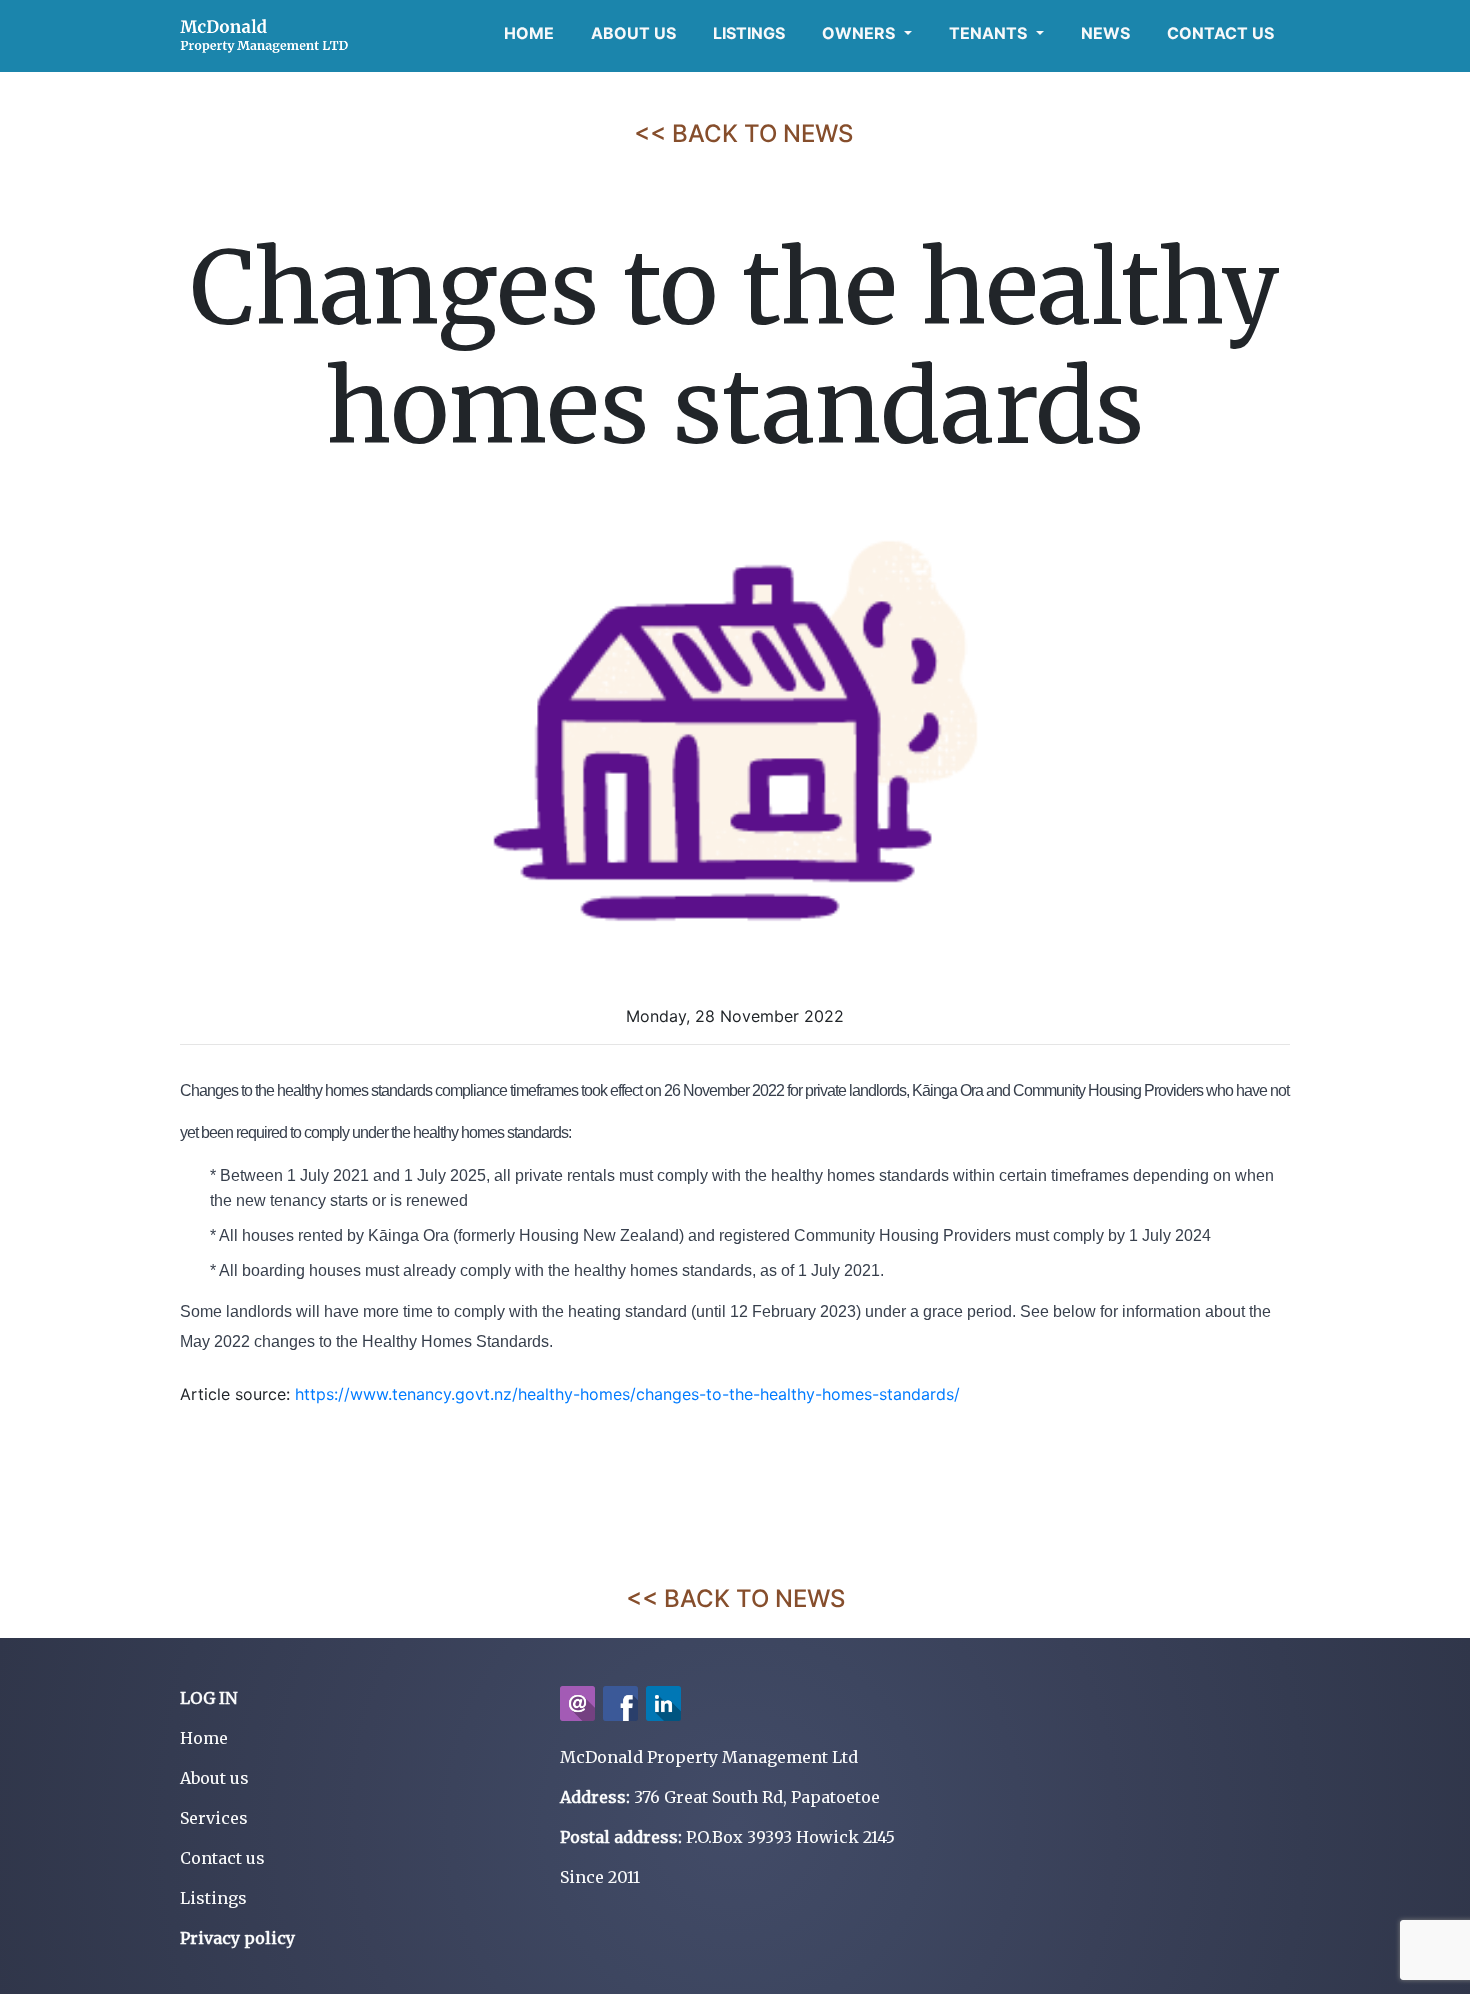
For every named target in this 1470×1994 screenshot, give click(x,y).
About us (214, 1778)
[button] (867, 33)
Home (204, 1738)
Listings (213, 1898)
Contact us (222, 1858)
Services (214, 1818)
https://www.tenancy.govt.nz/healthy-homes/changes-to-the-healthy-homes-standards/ (627, 1394)
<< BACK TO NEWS (743, 133)
